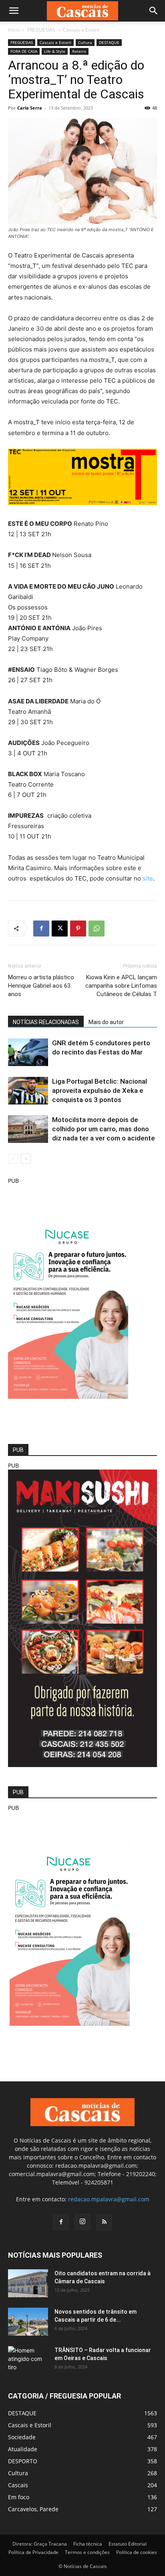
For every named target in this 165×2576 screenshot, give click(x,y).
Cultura (85, 42)
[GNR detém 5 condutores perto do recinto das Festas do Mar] (28, 1052)
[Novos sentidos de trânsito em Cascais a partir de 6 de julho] (28, 2322)
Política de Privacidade (33, 2552)
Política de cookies (137, 2552)
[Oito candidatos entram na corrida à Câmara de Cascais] (28, 2283)
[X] (60, 929)
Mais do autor (106, 1022)
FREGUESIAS (41, 30)
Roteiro (79, 51)
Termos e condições (87, 2552)
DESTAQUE (109, 42)
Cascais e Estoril (81, 30)
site (148, 878)
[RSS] (104, 2222)
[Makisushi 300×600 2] (82, 1765)
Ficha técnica (88, 2544)
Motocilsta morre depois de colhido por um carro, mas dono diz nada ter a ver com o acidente (104, 1129)
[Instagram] (82, 2222)
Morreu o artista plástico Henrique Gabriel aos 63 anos (41, 986)
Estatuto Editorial (128, 2544)
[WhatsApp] (97, 929)
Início (14, 30)
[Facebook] (41, 929)
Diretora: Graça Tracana (40, 2544)
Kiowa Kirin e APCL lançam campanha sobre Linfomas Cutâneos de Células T (121, 986)
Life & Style (55, 51)
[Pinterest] (78, 929)
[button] (14, 11)
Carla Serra (30, 108)
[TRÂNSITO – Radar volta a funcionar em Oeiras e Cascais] (28, 2360)
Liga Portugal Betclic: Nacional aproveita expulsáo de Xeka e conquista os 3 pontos (100, 1090)
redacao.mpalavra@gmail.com (109, 2199)
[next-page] (26, 1159)
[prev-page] (13, 1159)
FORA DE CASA (24, 51)
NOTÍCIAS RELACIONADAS (46, 1022)
